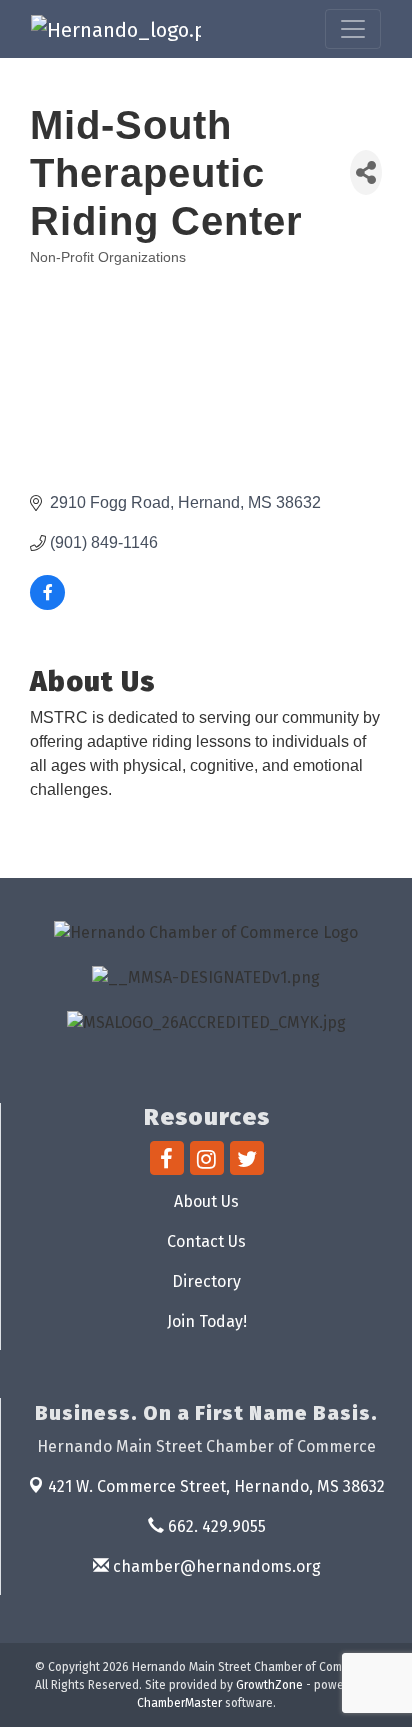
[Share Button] (366, 172)
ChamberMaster (179, 1703)
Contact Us (206, 1241)
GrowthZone (269, 1685)
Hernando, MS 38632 (216, 1486)
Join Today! (207, 1321)
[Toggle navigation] (353, 29)
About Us (206, 1201)
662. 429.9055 (215, 1526)
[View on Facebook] (47, 604)
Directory (206, 1281)
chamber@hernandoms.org (215, 1566)
